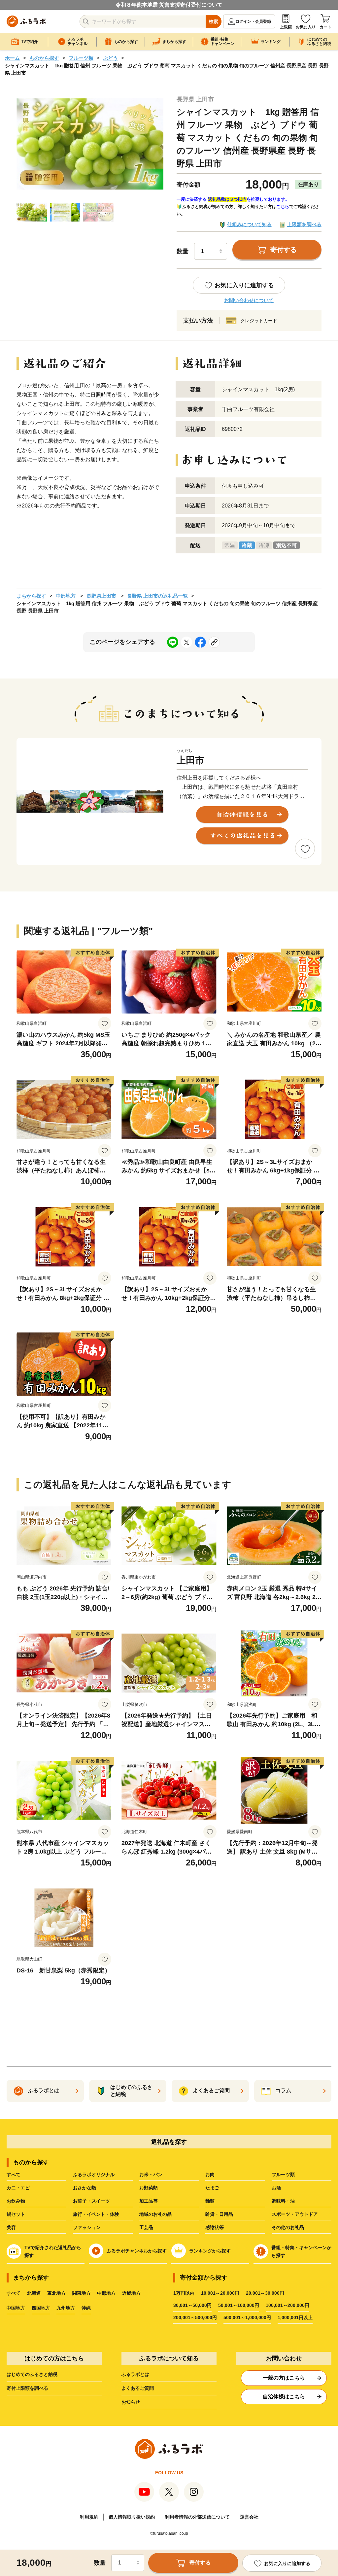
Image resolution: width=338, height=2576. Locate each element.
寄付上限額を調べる (27, 2388)
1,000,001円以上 (295, 2317)
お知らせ (131, 2402)
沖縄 (86, 2308)
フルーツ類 (81, 58)
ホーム (12, 58)
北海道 (34, 2293)
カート (325, 27)
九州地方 (66, 2308)
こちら (283, 207)
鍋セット (16, 2214)
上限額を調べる (304, 224)
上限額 (286, 27)
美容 (11, 2227)
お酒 (276, 2188)
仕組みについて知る (249, 224)
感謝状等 (215, 2227)
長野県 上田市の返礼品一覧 (157, 596)
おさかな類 (84, 2188)
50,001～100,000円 (239, 2305)
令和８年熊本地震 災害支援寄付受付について (169, 5)
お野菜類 (149, 2188)
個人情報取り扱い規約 (132, 2517)
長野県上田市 (101, 596)
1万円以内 (184, 2293)
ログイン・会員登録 (253, 21)
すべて (14, 2175)
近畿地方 (131, 2293)
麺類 (210, 2201)
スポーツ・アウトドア (295, 2214)
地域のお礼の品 (155, 2214)
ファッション (87, 2227)
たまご (212, 2188)
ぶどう (110, 58)
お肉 (210, 2175)
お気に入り (306, 27)
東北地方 (56, 2293)
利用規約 (89, 2517)
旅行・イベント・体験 (96, 2214)
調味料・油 (283, 2201)
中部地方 (66, 596)
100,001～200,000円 (287, 2305)
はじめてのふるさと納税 (32, 2374)
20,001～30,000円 (265, 2293)
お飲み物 (16, 2201)
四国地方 (41, 2308)
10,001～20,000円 (220, 2293)
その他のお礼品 (288, 2227)
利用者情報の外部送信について (197, 2517)
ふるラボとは (135, 2374)
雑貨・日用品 (219, 2214)
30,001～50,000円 (192, 2305)
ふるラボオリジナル (94, 2175)
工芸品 (146, 2227)
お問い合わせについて (249, 300)
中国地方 (16, 2308)
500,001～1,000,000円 (247, 2317)
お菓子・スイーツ (91, 2201)
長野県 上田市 (195, 99)
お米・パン (151, 2175)
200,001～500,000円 (195, 2317)
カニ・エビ (18, 2188)
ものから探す (44, 58)
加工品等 (149, 2201)
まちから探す (31, 596)
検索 (214, 21)
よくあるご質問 (138, 2388)
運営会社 (249, 2517)
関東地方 (82, 2293)
